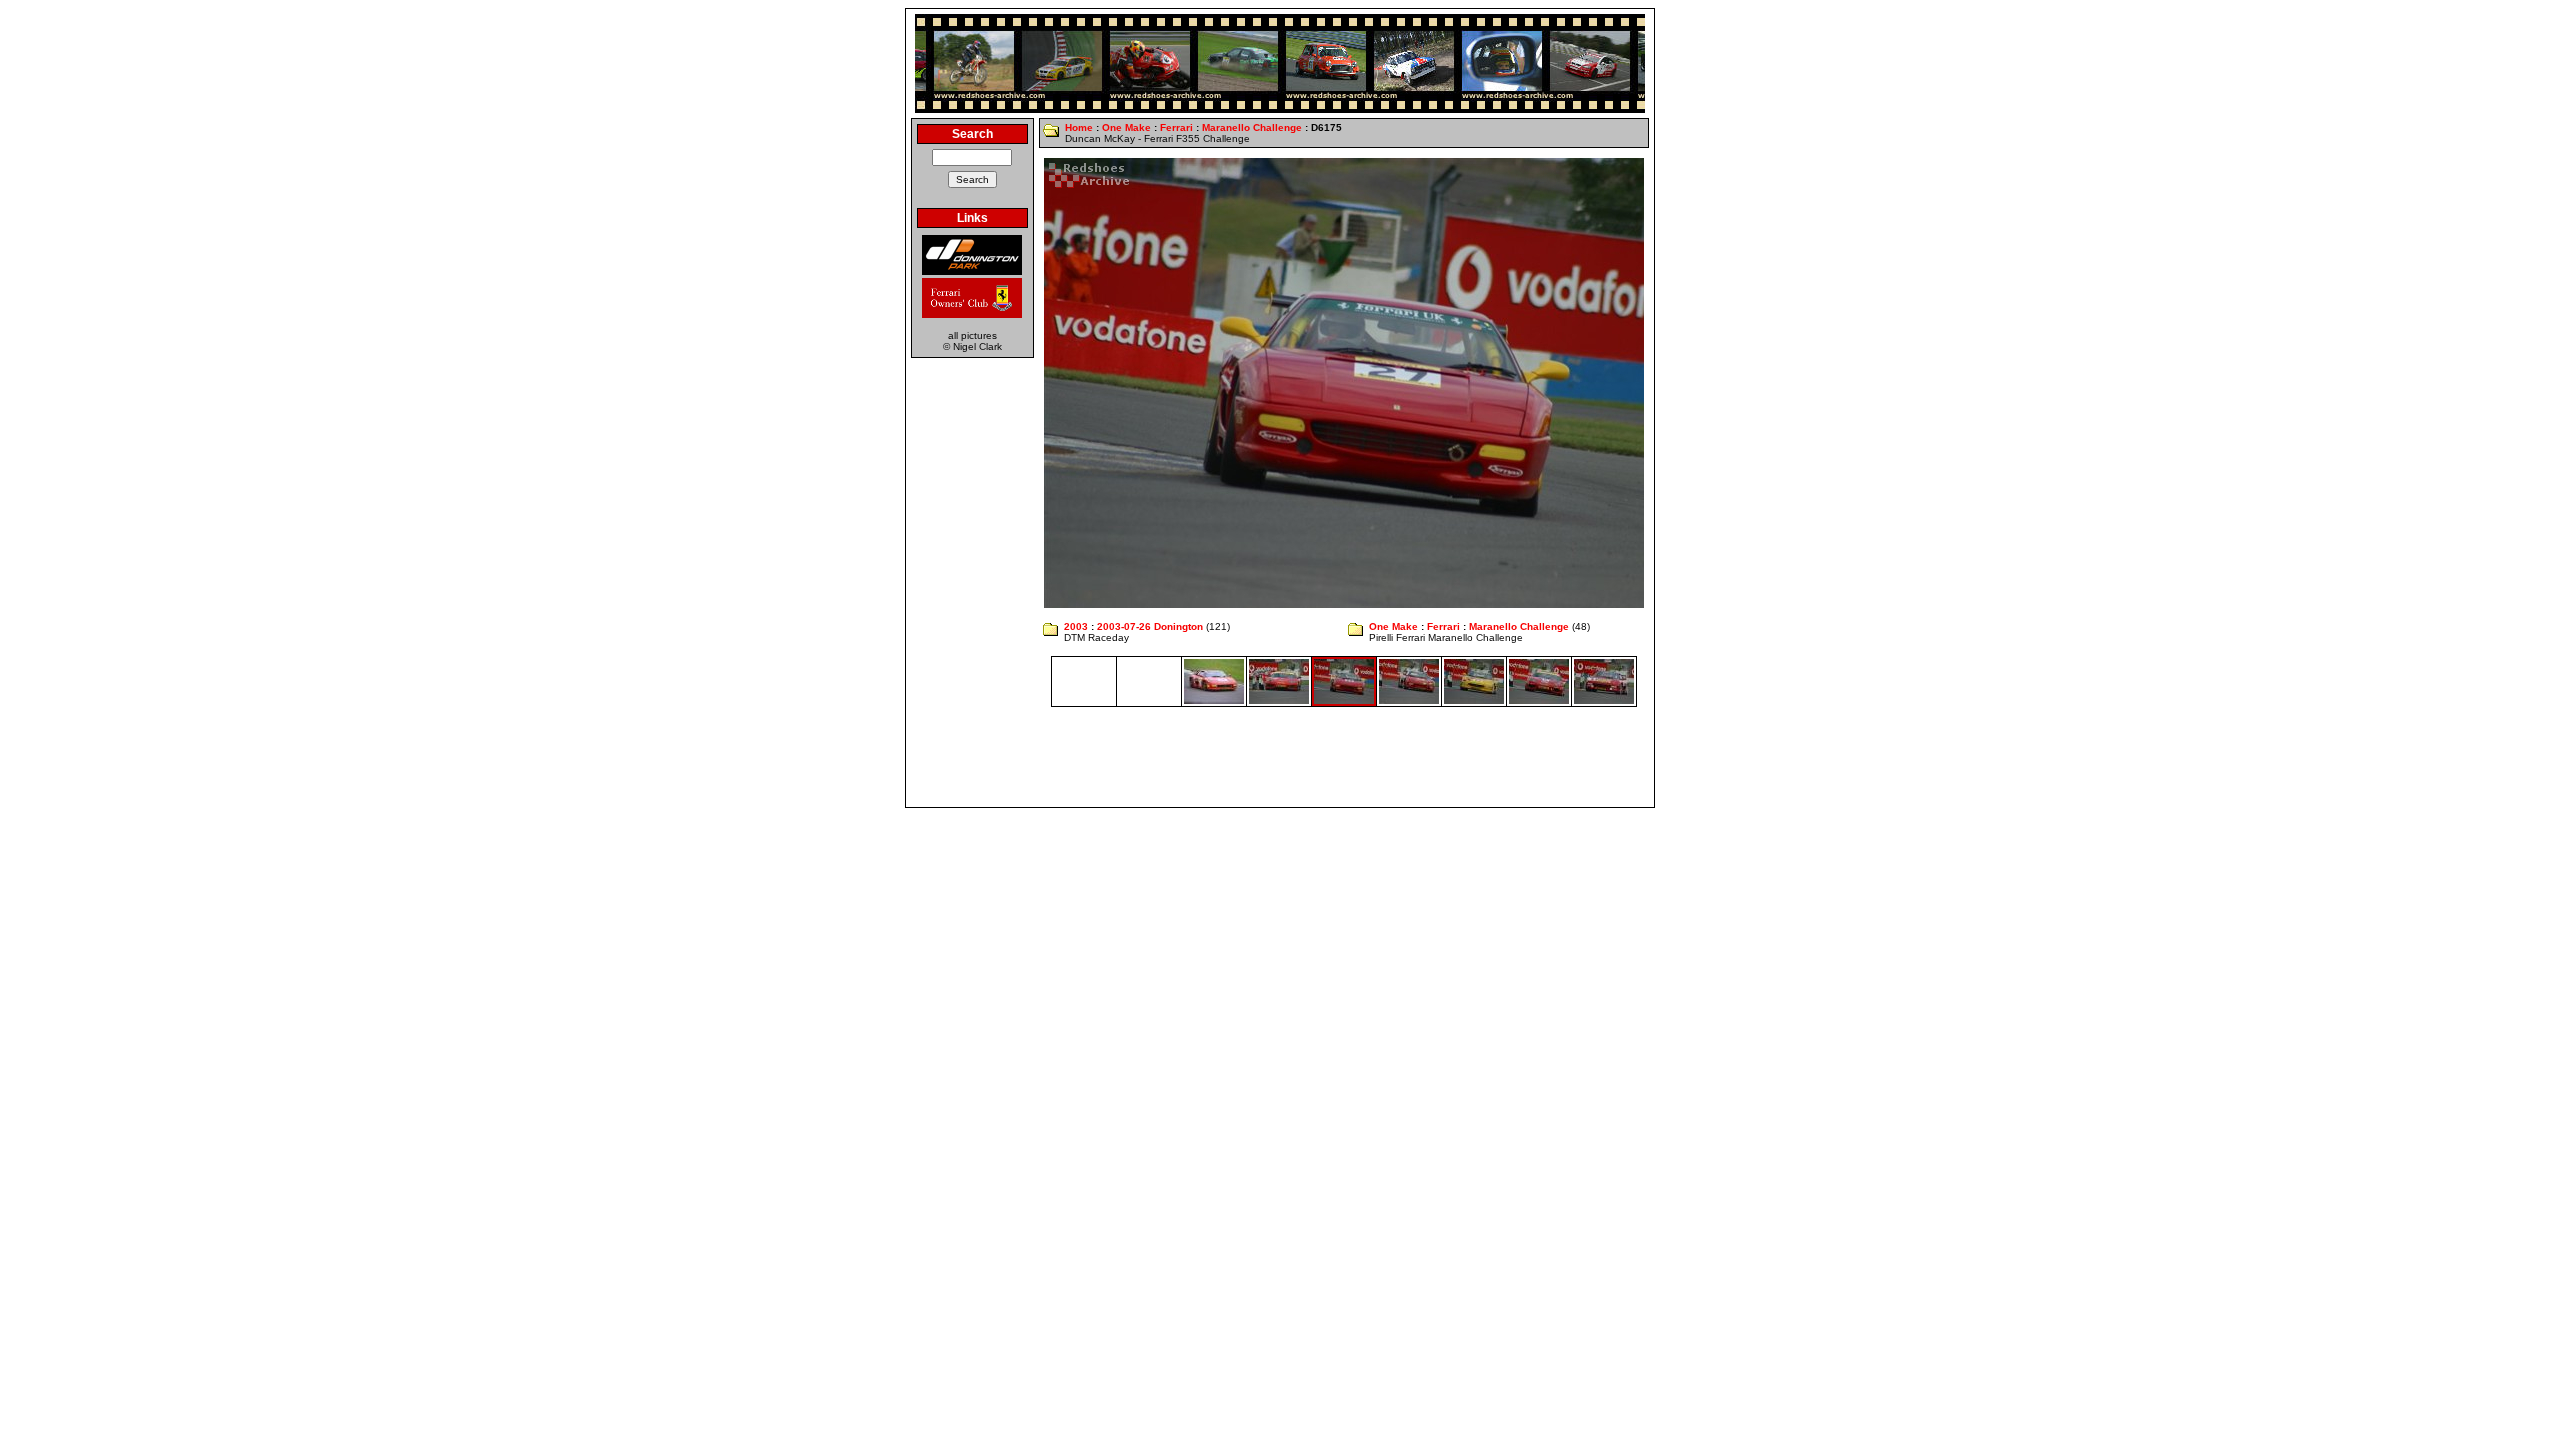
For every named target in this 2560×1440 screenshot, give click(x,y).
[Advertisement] (1280, 757)
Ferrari (1176, 127)
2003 (1076, 626)
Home (1079, 127)
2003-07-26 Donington (1150, 626)
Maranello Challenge (1252, 127)
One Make (1126, 127)
